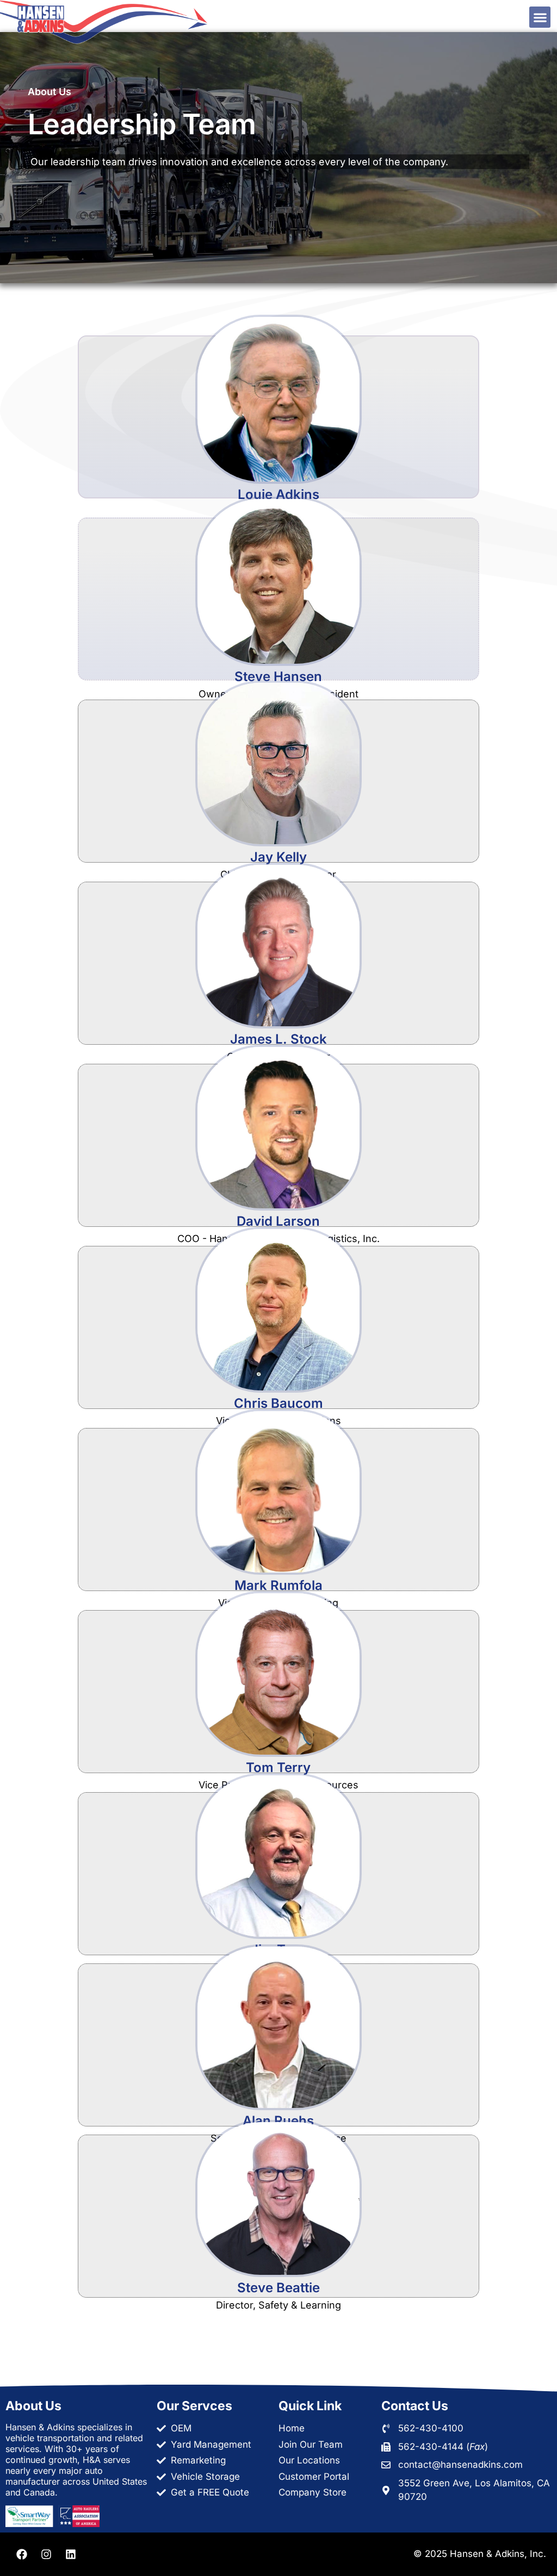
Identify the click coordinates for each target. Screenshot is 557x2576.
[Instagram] (46, 2554)
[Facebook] (22, 2554)
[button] (540, 17)
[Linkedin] (71, 2554)
